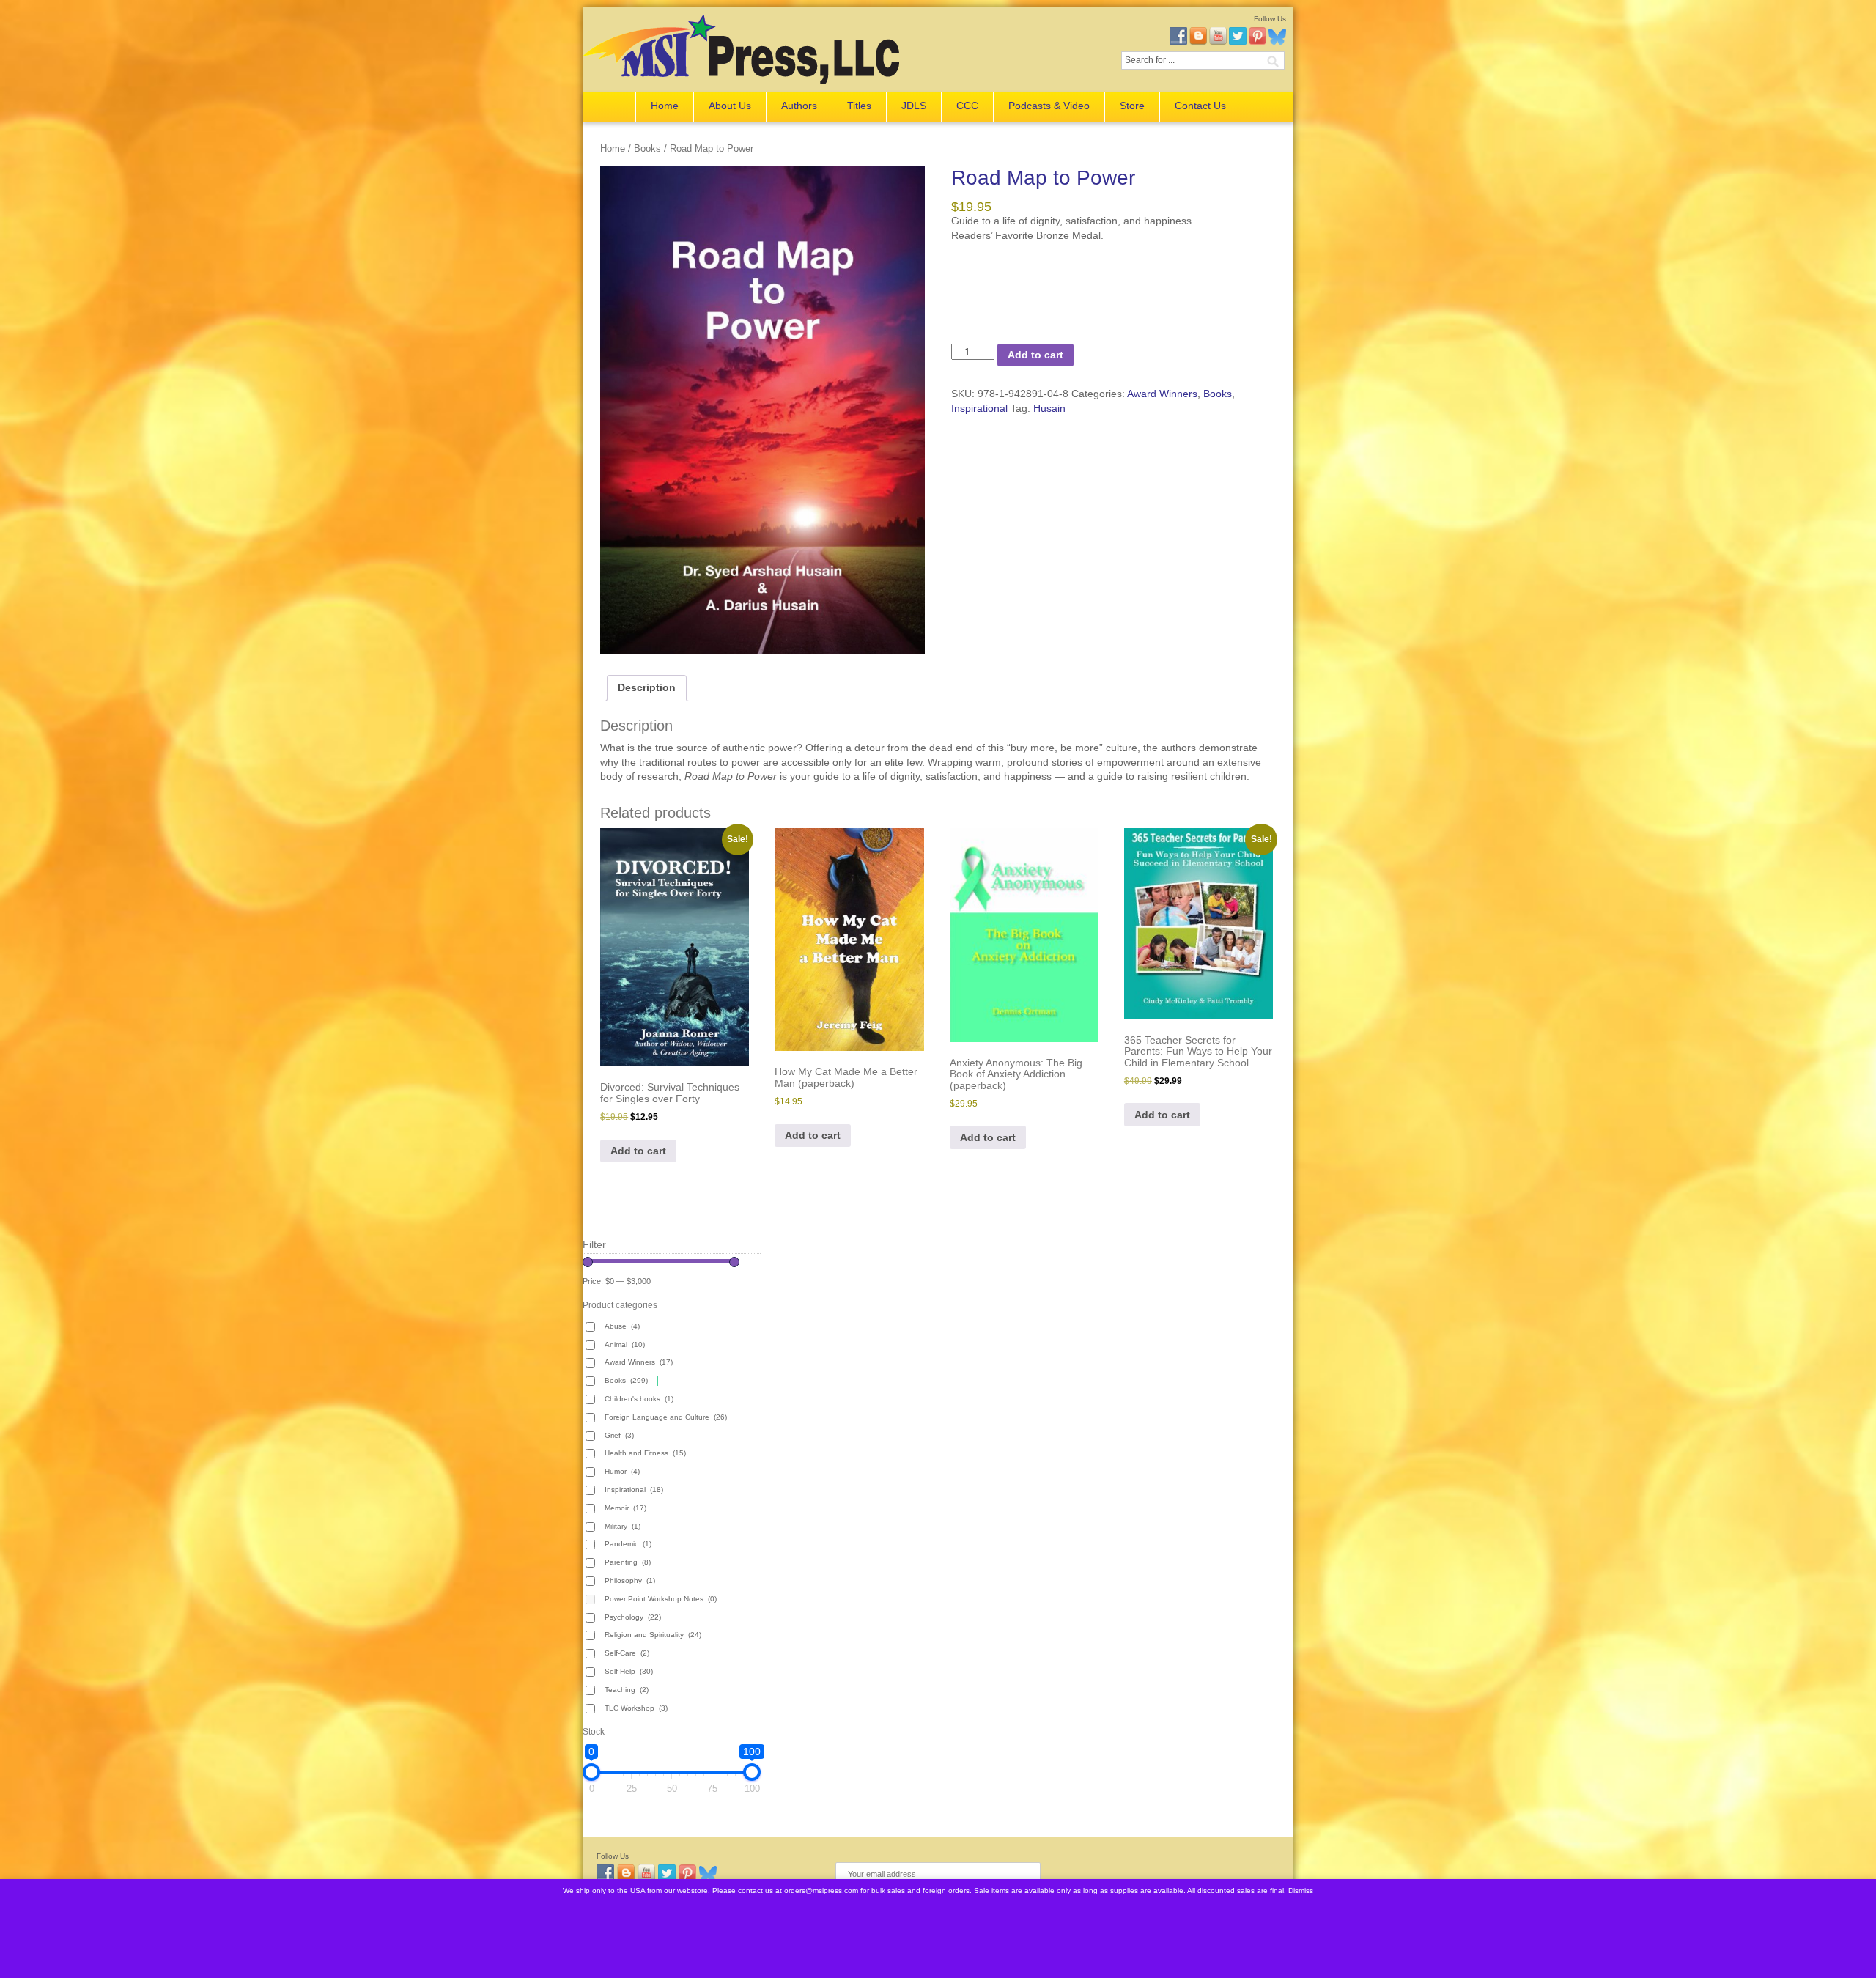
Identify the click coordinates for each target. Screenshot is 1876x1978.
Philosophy (630, 1580)
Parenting (628, 1562)
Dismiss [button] (1301, 1890)
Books (647, 148)
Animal (625, 1344)
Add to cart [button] (638, 1151)
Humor (622, 1471)
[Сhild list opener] (658, 1381)
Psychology (633, 1617)
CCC (967, 106)
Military (623, 1526)
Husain (1049, 408)
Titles (859, 106)
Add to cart (1035, 355)
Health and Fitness (645, 1453)
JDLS (914, 106)
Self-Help (629, 1671)
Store (1132, 106)
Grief (619, 1435)
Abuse (622, 1326)
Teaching (627, 1690)
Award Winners (1162, 394)
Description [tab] (647, 687)
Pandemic (628, 1544)
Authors (799, 106)
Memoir (625, 1508)
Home (665, 106)
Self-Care (627, 1653)
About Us (730, 106)
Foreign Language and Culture (666, 1417)
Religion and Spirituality (653, 1635)
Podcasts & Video (1049, 106)
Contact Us (1200, 106)
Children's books (639, 1399)
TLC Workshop (636, 1708)
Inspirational (979, 408)
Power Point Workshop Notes (661, 1599)
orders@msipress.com (821, 1890)
